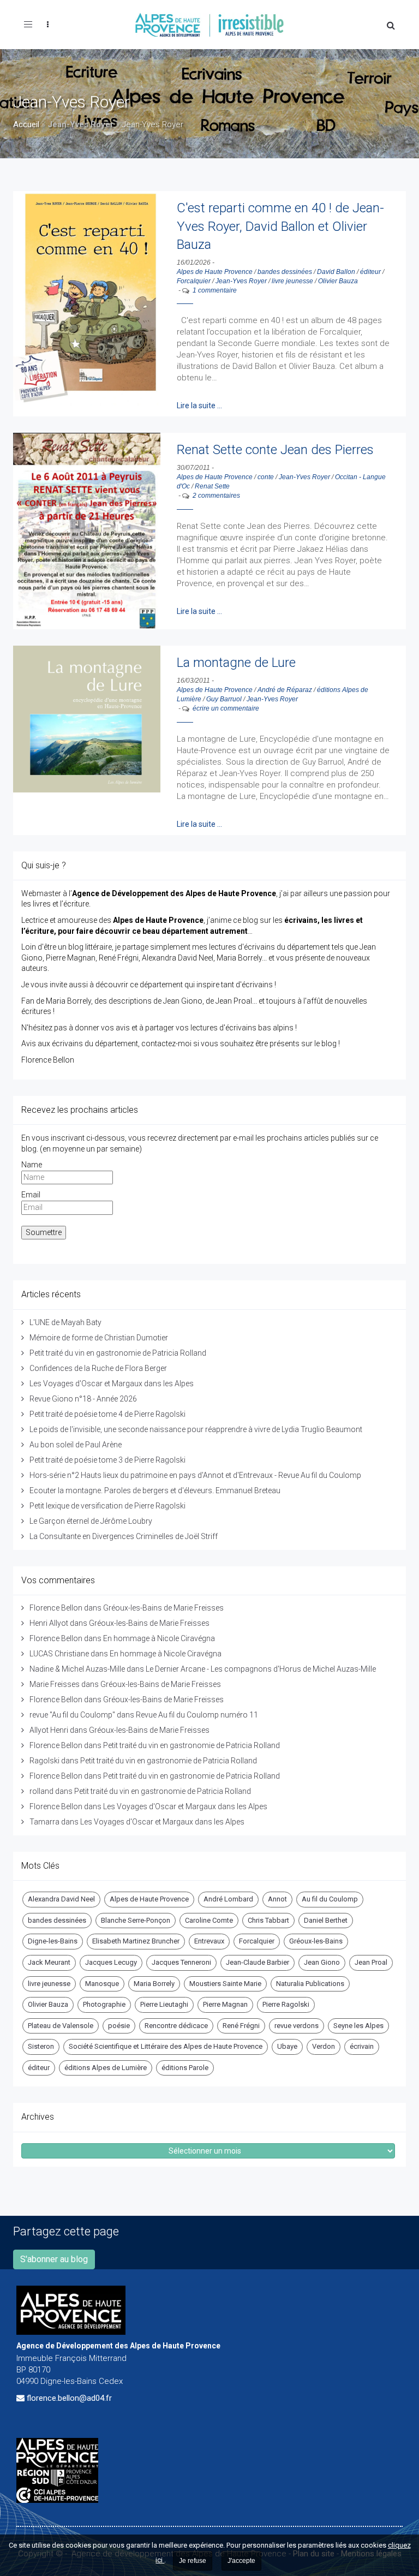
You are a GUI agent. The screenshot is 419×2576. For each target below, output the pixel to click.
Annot (277, 1899)
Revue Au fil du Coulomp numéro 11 (197, 1715)
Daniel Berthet (326, 1920)
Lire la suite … (199, 406)
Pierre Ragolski (286, 2004)
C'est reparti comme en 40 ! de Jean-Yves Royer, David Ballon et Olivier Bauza (280, 226)
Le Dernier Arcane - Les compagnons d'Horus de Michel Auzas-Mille (261, 1669)
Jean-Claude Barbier (258, 1962)
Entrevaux (209, 1941)
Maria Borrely (154, 1984)
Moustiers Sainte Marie (225, 1984)
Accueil (26, 124)
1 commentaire (215, 290)
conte (266, 477)
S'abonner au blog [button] (54, 2259)
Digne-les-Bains (53, 1941)
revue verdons (297, 2026)
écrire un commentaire (226, 708)
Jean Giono (322, 1962)
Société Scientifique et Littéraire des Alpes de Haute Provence (166, 2046)
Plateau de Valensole (61, 2026)
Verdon (324, 2046)
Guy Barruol (224, 699)
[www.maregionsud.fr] (209, 2477)
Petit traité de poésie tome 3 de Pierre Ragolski (107, 1460)
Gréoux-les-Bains (316, 1941)
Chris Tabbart (268, 1920)
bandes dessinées (285, 272)
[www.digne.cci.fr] (209, 2495)
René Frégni (241, 2026)
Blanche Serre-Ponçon (136, 1920)
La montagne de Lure (236, 663)
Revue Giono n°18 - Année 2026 (83, 1399)
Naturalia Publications (310, 1984)
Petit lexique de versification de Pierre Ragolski (107, 1506)
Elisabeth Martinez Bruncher (136, 1941)
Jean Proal (371, 1962)
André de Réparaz (285, 690)
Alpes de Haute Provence (215, 272)
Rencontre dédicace (176, 2026)
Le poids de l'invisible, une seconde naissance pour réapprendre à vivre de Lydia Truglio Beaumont (196, 1429)
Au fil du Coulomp (330, 1899)
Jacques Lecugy (111, 1962)
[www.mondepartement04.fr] (209, 2453)
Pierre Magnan (225, 2004)
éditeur (370, 272)
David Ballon (336, 272)
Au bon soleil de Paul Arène (76, 1445)
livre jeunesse (292, 281)
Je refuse (193, 2561)
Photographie (104, 2004)
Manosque (102, 1984)
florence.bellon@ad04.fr (69, 2398)
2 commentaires (216, 496)
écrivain (362, 2046)
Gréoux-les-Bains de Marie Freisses (163, 1608)
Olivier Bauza (338, 281)
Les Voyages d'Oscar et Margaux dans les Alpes (112, 1384)
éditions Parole (185, 2068)
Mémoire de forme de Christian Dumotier (99, 1338)
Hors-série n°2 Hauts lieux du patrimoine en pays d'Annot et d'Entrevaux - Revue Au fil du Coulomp (195, 1475)
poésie (119, 2026)
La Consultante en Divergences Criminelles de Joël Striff (124, 1536)
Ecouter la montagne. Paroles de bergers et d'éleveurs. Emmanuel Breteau (155, 1490)
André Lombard (228, 1899)
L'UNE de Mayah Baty (65, 1322)
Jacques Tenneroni (181, 1962)
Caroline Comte (209, 1920)
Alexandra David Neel (61, 1899)
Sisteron (41, 2046)
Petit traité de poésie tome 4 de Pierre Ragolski (107, 1414)
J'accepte (241, 2561)
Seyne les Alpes (358, 2026)
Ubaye (287, 2046)
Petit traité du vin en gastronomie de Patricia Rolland (118, 1353)
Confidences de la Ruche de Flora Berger (98, 1368)
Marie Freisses (55, 1684)
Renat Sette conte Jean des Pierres (275, 450)
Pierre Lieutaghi (164, 2004)
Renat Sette (212, 486)
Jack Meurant (49, 1962)
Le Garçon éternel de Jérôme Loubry (91, 1521)
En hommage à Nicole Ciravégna (159, 1638)
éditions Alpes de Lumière (106, 2068)
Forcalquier (194, 281)
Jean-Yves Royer (241, 281)
